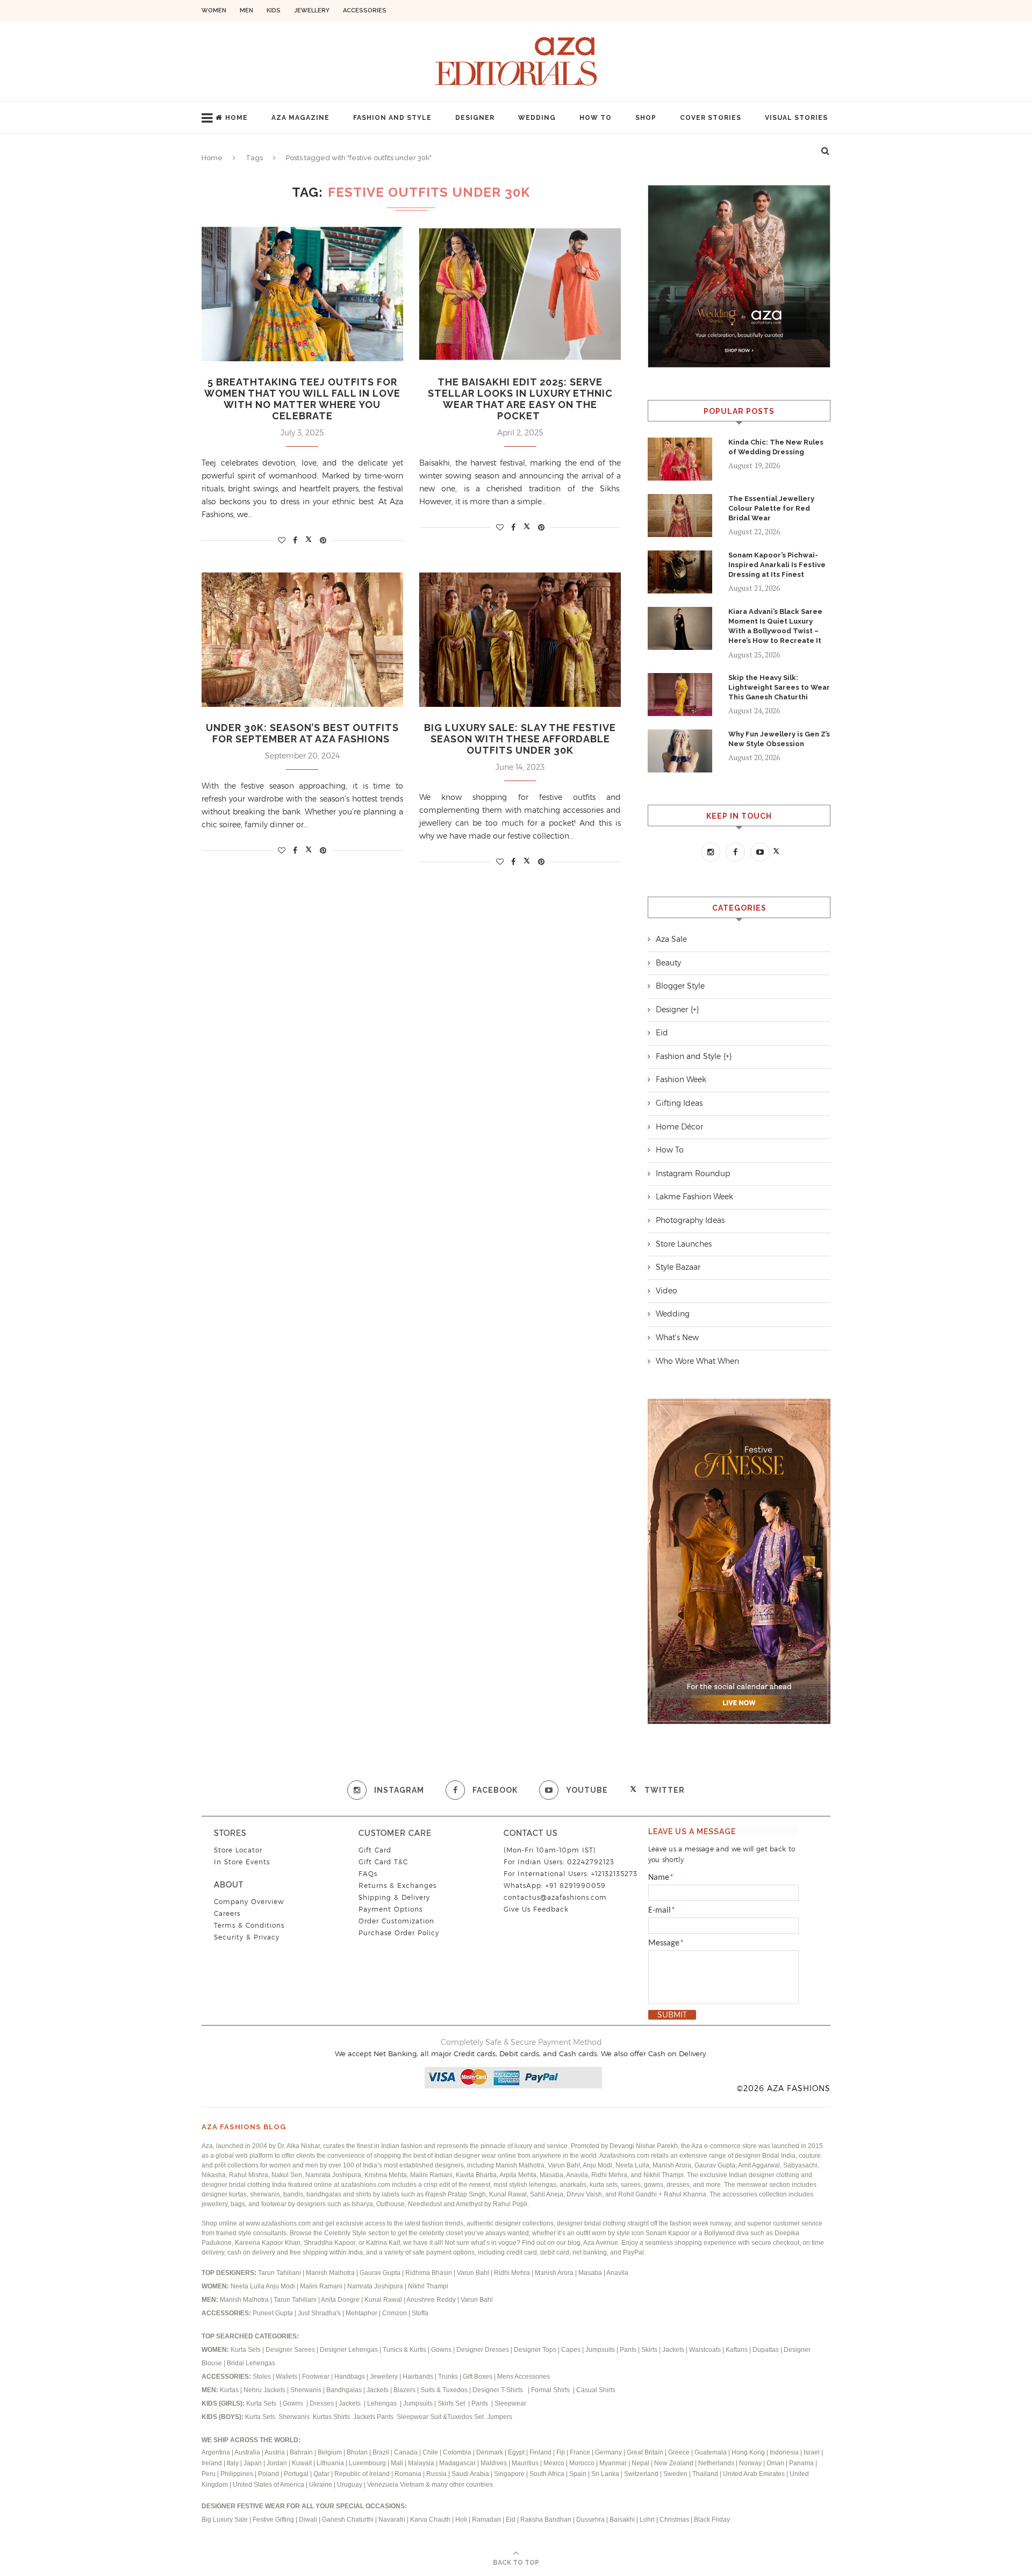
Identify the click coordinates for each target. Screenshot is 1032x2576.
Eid (662, 1033)
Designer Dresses (483, 2350)
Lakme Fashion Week (694, 1197)
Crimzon (395, 2313)
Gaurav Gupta (381, 2273)
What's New (677, 1337)
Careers (227, 1913)
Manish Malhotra (331, 2273)
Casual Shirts (597, 2390)
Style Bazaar (678, 1267)
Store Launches (684, 1244)
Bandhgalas (344, 2390)
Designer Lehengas (349, 2350)
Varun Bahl (474, 2273)
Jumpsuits (600, 2350)
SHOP (646, 118)
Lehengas (383, 2403)
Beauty (668, 963)
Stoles (262, 2377)
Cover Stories (711, 118)
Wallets (287, 2377)
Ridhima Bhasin (429, 2273)
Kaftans (737, 2350)
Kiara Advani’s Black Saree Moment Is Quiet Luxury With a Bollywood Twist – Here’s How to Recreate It (775, 626)
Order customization (396, 1921)
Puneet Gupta (273, 2313)
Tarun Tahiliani (280, 2273)
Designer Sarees (290, 2350)
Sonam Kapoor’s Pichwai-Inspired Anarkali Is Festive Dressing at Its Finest (777, 565)
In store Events (242, 1862)
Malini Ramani (322, 2286)
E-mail (662, 1910)
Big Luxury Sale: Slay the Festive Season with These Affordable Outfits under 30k (520, 739)
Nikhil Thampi (428, 2286)
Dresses (322, 2403)
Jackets (673, 2350)
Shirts (342, 2417)
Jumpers (500, 2417)
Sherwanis (307, 2390)
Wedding (537, 118)
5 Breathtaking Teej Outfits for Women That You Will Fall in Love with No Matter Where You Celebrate (302, 399)
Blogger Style (680, 986)
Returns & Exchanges (397, 1886)
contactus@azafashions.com (555, 1897)
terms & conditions (249, 1925)
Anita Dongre (340, 2300)
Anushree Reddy (431, 2300)
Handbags (350, 2377)
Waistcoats (705, 2350)
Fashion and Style (392, 118)
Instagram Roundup (693, 1173)
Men (246, 10)
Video (666, 1291)
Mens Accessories (524, 2377)
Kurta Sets (246, 2350)
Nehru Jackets (265, 2390)
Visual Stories (796, 118)
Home (236, 118)
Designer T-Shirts (499, 2390)
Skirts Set (452, 2403)
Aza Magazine (300, 118)
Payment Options (390, 1909)
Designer (475, 118)
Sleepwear (510, 2403)
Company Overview (249, 1902)
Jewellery (312, 10)
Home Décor (679, 1127)
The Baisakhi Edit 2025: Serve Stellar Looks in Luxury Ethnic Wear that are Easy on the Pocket (520, 399)
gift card (375, 1850)
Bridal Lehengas (251, 2363)
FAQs (368, 1874)
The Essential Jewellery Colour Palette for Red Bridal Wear (771, 508)
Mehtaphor (361, 2313)
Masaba (591, 2273)
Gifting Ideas (679, 1103)
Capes (571, 2350)
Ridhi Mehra (513, 2273)
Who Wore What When (697, 1361)
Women (214, 10)
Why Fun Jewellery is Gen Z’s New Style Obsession (779, 739)
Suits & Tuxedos (444, 2390)
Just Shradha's (319, 2313)
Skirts (649, 2350)
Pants (628, 2350)
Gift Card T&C (383, 1862)
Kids (274, 10)
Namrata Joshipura (376, 2286)
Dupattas (766, 2350)
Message (666, 1943)
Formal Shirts (551, 2390)
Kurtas (230, 2390)
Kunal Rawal (383, 2300)
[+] (695, 1010)
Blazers (405, 2390)
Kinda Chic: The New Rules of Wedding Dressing (776, 447)
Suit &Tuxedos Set (458, 2417)
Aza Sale (671, 939)
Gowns (442, 2350)
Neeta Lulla (248, 2286)
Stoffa (420, 2313)
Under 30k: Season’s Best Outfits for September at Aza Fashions (302, 733)
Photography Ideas (690, 1220)
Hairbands (419, 2377)
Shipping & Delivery (394, 1897)
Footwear (317, 2377)
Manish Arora (555, 2273)
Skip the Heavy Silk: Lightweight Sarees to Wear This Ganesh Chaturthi (779, 687)
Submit (672, 2015)
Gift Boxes (478, 2377)
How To (596, 118)
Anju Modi (281, 2286)
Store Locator (238, 1850)
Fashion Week (681, 1079)
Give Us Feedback (536, 1909)
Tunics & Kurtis (404, 2350)
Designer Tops (535, 2350)
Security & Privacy (247, 1937)
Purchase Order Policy (399, 1933)
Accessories (365, 10)
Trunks (449, 2377)
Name (661, 1878)
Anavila (617, 2273)
